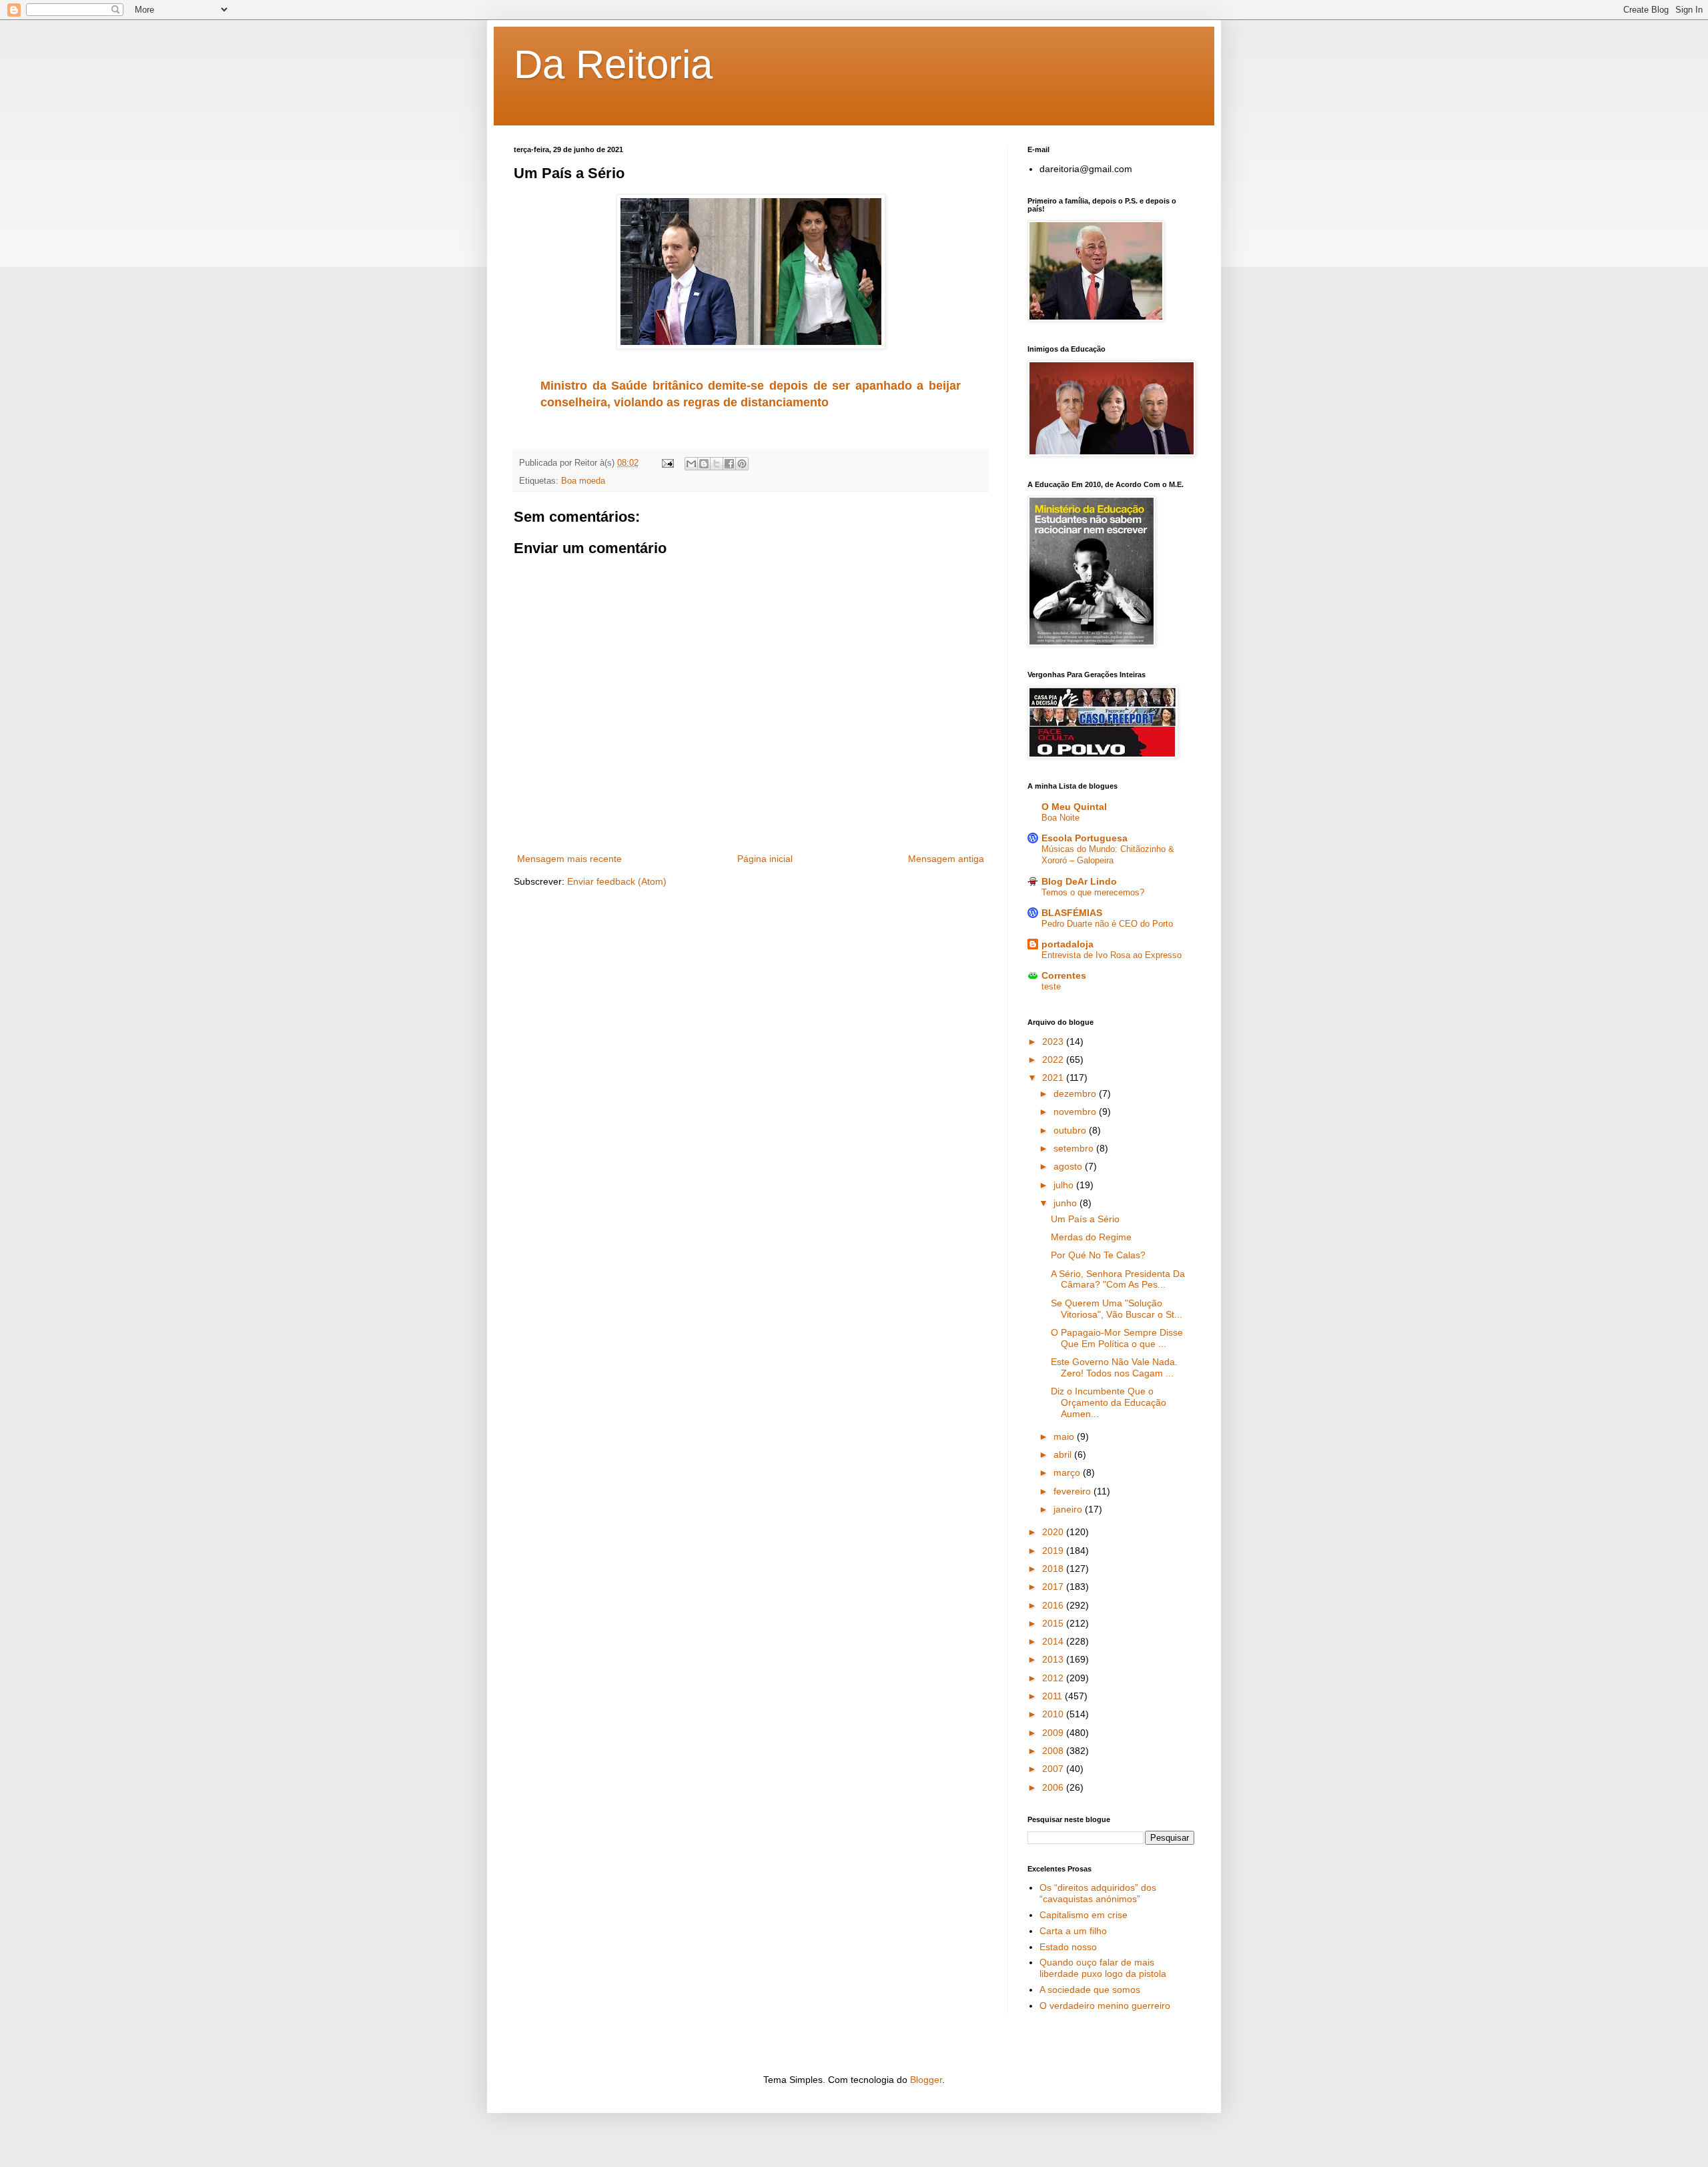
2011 (1053, 1696)
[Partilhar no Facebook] (729, 464)
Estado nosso (1068, 1947)
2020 (1054, 1532)
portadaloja (1067, 944)
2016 (1054, 1605)
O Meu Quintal (1074, 807)
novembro (1076, 1112)
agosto (1069, 1166)
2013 (1054, 1659)
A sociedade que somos (1090, 1990)
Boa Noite (1060, 818)
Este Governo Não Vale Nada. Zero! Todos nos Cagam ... (1114, 1367)
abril (1064, 1454)
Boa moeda (583, 481)
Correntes (1064, 975)
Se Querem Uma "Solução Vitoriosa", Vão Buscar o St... (1117, 1309)
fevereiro (1074, 1491)
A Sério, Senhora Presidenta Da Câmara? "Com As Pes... (1118, 1279)
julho (1065, 1185)
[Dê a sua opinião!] (704, 464)
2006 (1054, 1787)
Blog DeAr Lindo (1079, 881)
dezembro (1076, 1094)
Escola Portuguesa (1085, 838)
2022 (1054, 1059)
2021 (1054, 1077)
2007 (1054, 1769)
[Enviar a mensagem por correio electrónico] (667, 463)
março (1068, 1472)
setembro (1075, 1148)
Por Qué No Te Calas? (1098, 1255)
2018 (1054, 1569)
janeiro (1069, 1509)
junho (1066, 1203)
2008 (1054, 1751)
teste (1051, 986)
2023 (1054, 1041)
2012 (1054, 1678)
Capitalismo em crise (1084, 1915)
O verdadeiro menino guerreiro (1105, 2006)
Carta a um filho (1073, 1931)
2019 (1054, 1551)
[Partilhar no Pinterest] (742, 464)
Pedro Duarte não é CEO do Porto (1107, 924)
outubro (1071, 1130)
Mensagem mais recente (569, 859)
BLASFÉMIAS (1072, 913)
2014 (1054, 1641)
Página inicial (765, 859)
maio (1065, 1436)
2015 (1054, 1623)
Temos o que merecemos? (1093, 892)
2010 (1054, 1714)
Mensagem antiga (946, 859)
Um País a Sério (1085, 1219)
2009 (1054, 1733)
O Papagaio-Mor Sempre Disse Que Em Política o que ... (1117, 1338)
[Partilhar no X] (717, 464)
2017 (1054, 1587)
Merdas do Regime (1091, 1237)
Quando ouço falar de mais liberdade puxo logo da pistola (1103, 1968)
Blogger (926, 2080)
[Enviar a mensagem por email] (691, 464)
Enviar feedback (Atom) (617, 881)
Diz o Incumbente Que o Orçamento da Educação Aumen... (1109, 1402)
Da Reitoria (613, 64)
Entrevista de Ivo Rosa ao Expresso (1112, 955)
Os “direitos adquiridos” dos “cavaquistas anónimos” (1098, 1893)
